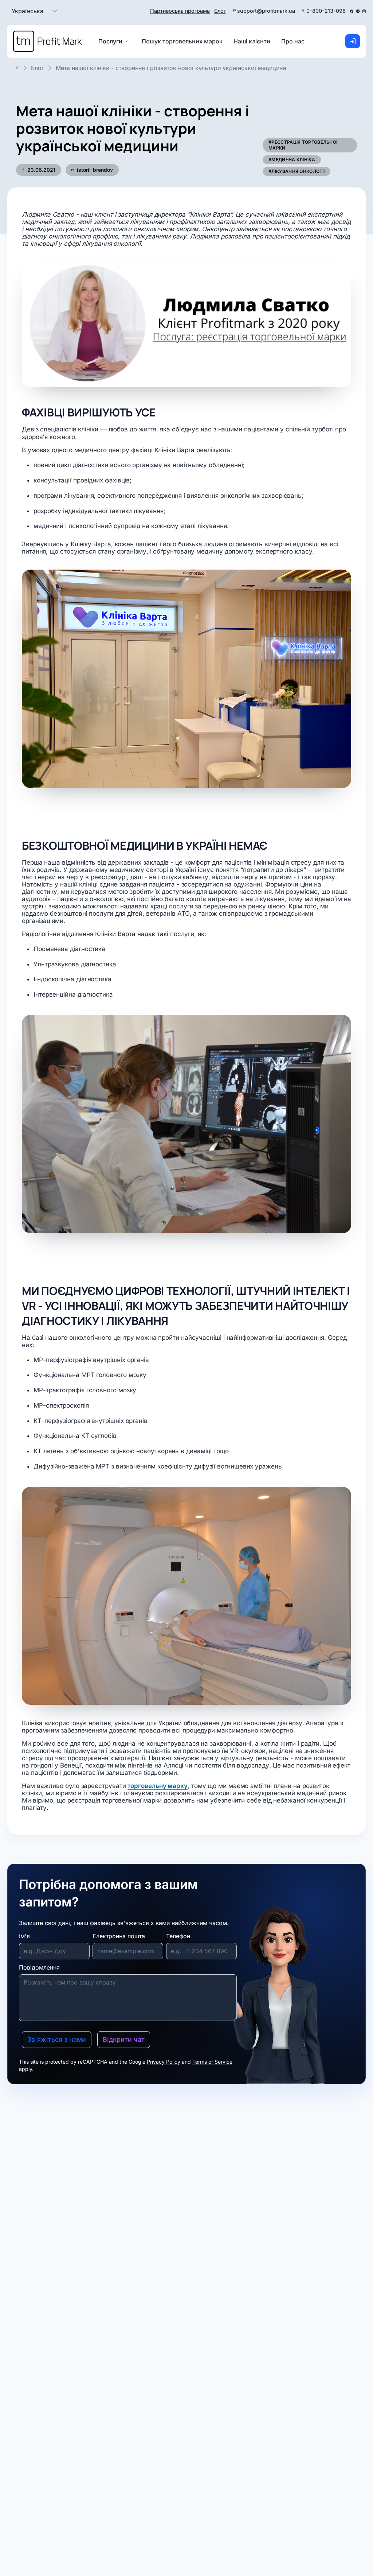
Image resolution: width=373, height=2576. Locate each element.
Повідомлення (39, 1967)
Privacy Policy (164, 2062)
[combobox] (28, 11)
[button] (55, 11)
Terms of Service (212, 2062)
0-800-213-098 (326, 11)
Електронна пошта (119, 1936)
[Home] (48, 41)
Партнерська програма (180, 11)
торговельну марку (158, 1786)
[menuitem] (182, 41)
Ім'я (24, 1936)
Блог (220, 11)
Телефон (178, 1936)
